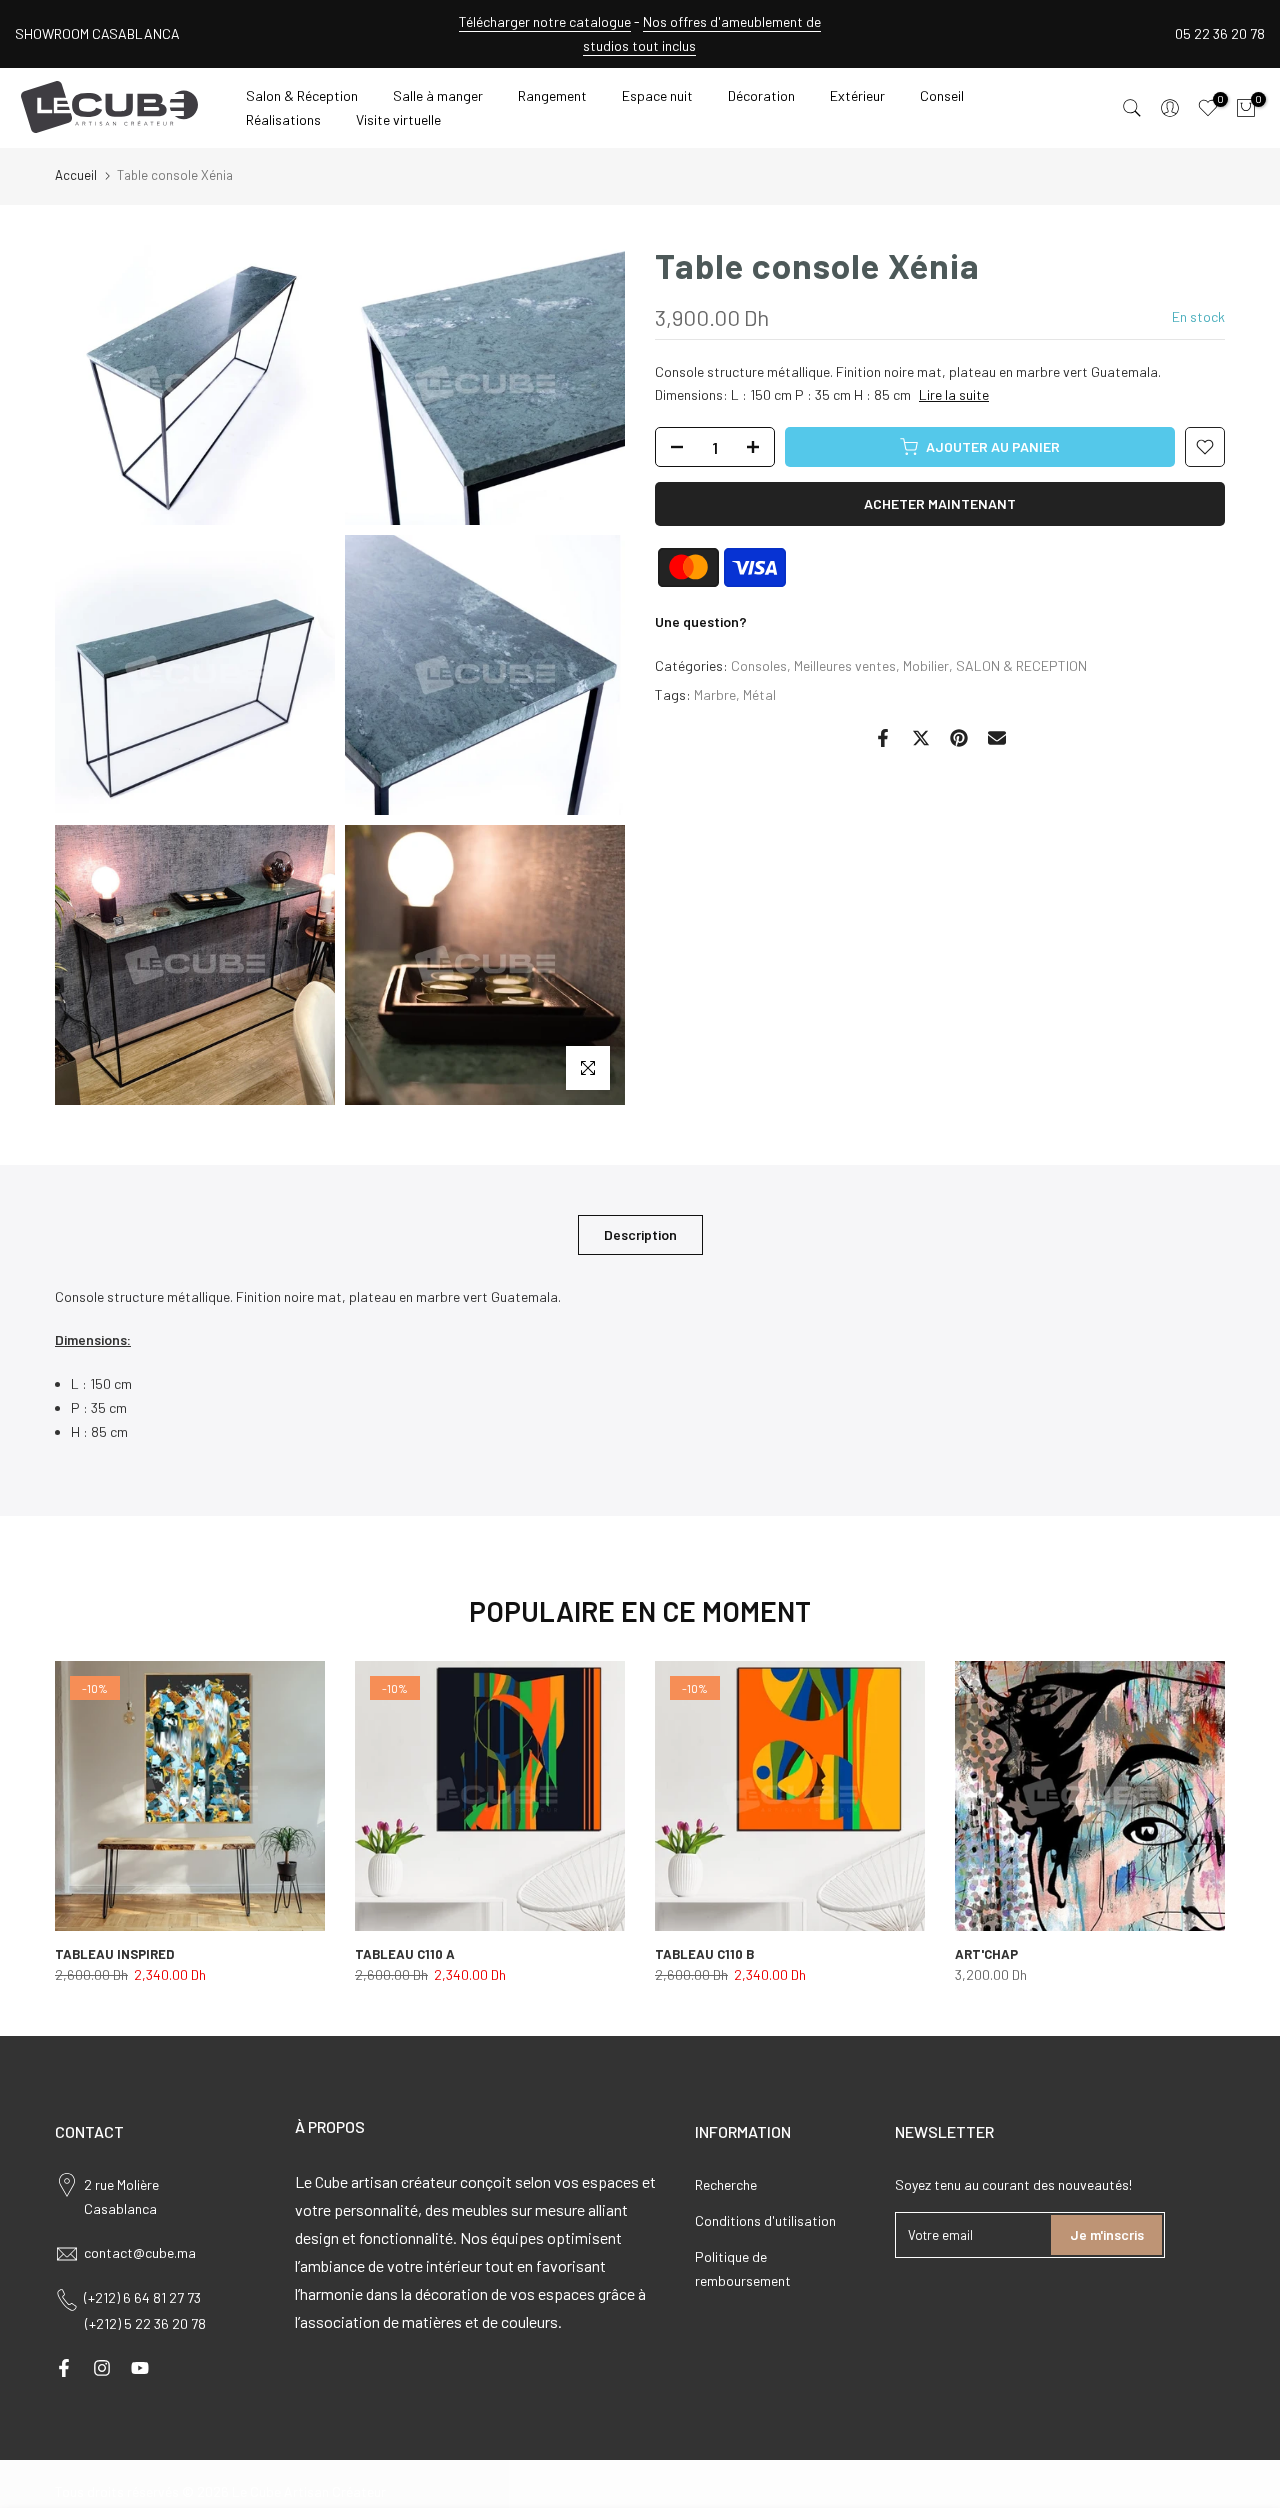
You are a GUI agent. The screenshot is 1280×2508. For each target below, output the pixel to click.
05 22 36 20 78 (1220, 33)
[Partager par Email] (997, 738)
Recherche (726, 2184)
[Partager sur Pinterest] (959, 738)
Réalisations (283, 119)
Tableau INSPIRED (114, 1954)
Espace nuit (657, 95)
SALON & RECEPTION (1021, 665)
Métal (759, 694)
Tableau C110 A (405, 1954)
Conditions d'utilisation (765, 2220)
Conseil (942, 95)
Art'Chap (986, 1954)
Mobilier (926, 665)
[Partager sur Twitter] (921, 738)
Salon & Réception (302, 95)
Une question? (701, 621)
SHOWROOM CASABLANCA (97, 33)
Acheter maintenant (940, 503)
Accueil (76, 175)
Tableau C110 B (704, 1954)
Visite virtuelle (398, 119)
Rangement (552, 95)
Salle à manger (438, 95)
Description (640, 1233)
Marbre (715, 694)
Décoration (761, 95)
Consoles (759, 665)
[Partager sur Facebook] (883, 738)
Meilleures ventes (845, 665)
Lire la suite (954, 394)
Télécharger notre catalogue (545, 21)
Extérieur (857, 95)
